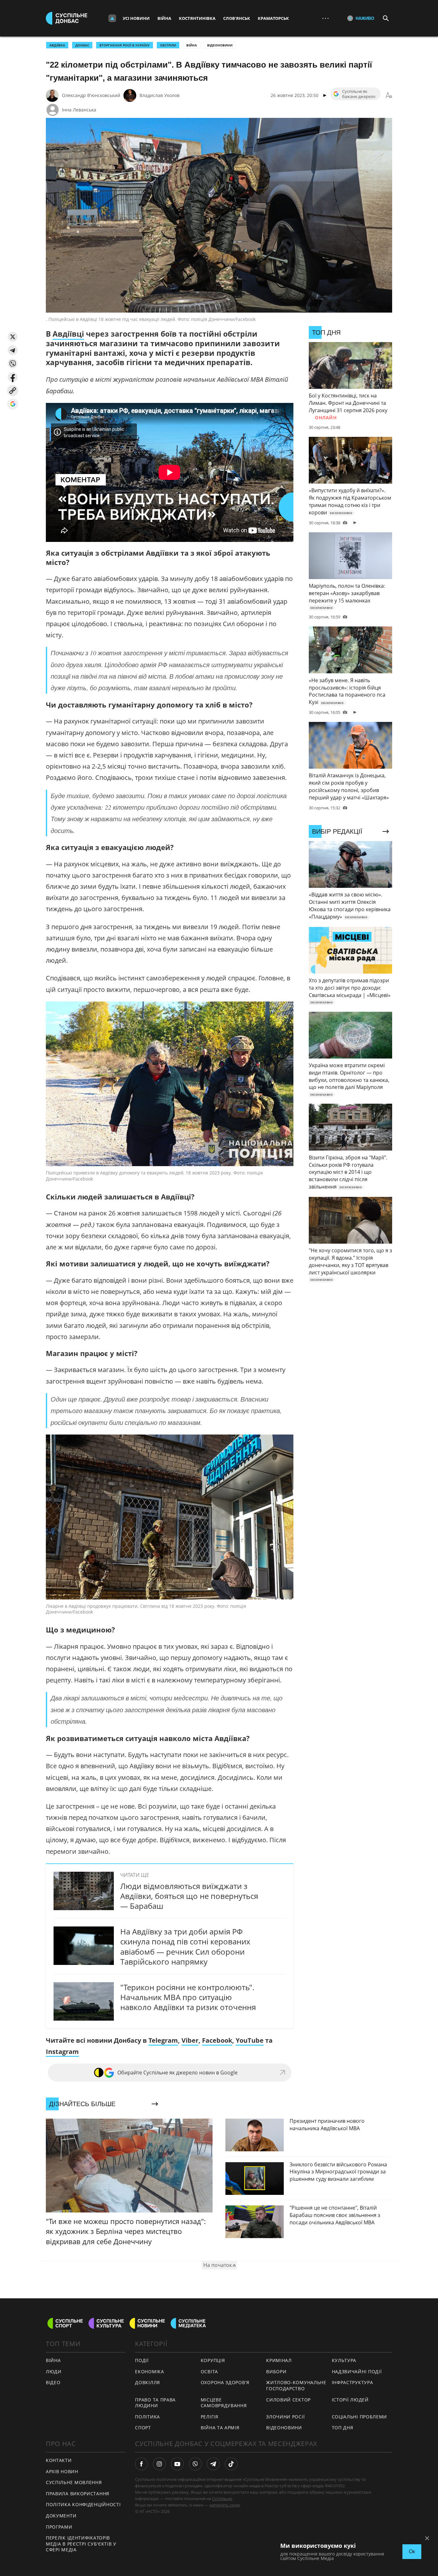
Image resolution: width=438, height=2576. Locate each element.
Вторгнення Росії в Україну (125, 45)
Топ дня (343, 2428)
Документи (61, 2516)
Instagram (62, 2052)
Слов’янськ (237, 18)
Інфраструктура (353, 2382)
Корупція (213, 2360)
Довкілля (147, 2382)
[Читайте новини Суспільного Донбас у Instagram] (159, 2464)
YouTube (250, 2040)
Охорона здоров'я (225, 2382)
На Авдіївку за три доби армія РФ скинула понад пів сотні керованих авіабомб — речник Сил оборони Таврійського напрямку (185, 1946)
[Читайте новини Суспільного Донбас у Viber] (195, 2464)
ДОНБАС (82, 45)
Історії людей (350, 2400)
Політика (147, 2417)
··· (325, 18)
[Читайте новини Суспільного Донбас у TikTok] (231, 2464)
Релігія (210, 2417)
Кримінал (279, 2360)
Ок (412, 2551)
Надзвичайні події (357, 2372)
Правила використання (78, 2494)
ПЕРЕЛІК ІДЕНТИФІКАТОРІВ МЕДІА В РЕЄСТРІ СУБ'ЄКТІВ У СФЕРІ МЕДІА (81, 2544)
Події (142, 2360)
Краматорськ (273, 18)
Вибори (276, 2372)
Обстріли (168, 45)
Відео (53, 2382)
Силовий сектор (288, 2400)
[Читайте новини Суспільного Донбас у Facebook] (141, 2464)
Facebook (217, 2040)
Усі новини (136, 18)
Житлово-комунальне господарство (296, 2385)
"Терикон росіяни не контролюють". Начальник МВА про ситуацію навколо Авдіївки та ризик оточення (188, 1997)
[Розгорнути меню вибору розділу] (112, 18)
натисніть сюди (225, 2505)
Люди (54, 2372)
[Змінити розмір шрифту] (389, 95)
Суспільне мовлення (74, 2482)
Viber (190, 2040)
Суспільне (222, 2498)
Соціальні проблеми (360, 2417)
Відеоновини (220, 45)
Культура (344, 2360)
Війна (164, 18)
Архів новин (62, 2471)
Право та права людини (155, 2403)
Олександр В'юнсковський (91, 95)
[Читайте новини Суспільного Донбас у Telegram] (213, 2464)
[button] (13, 337)
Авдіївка (57, 45)
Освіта (209, 2372)
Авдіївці (68, 334)
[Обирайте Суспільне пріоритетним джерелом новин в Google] (13, 404)
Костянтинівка (197, 18)
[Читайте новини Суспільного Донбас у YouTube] (177, 2464)
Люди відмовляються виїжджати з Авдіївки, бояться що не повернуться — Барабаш (189, 1896)
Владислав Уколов (160, 95)
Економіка (149, 2372)
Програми (59, 2527)
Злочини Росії (285, 2417)
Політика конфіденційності (83, 2504)
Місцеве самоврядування (224, 2403)
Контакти (59, 2460)
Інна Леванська (79, 110)
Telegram (163, 2040)
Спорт (143, 2428)
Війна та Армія (220, 2428)
